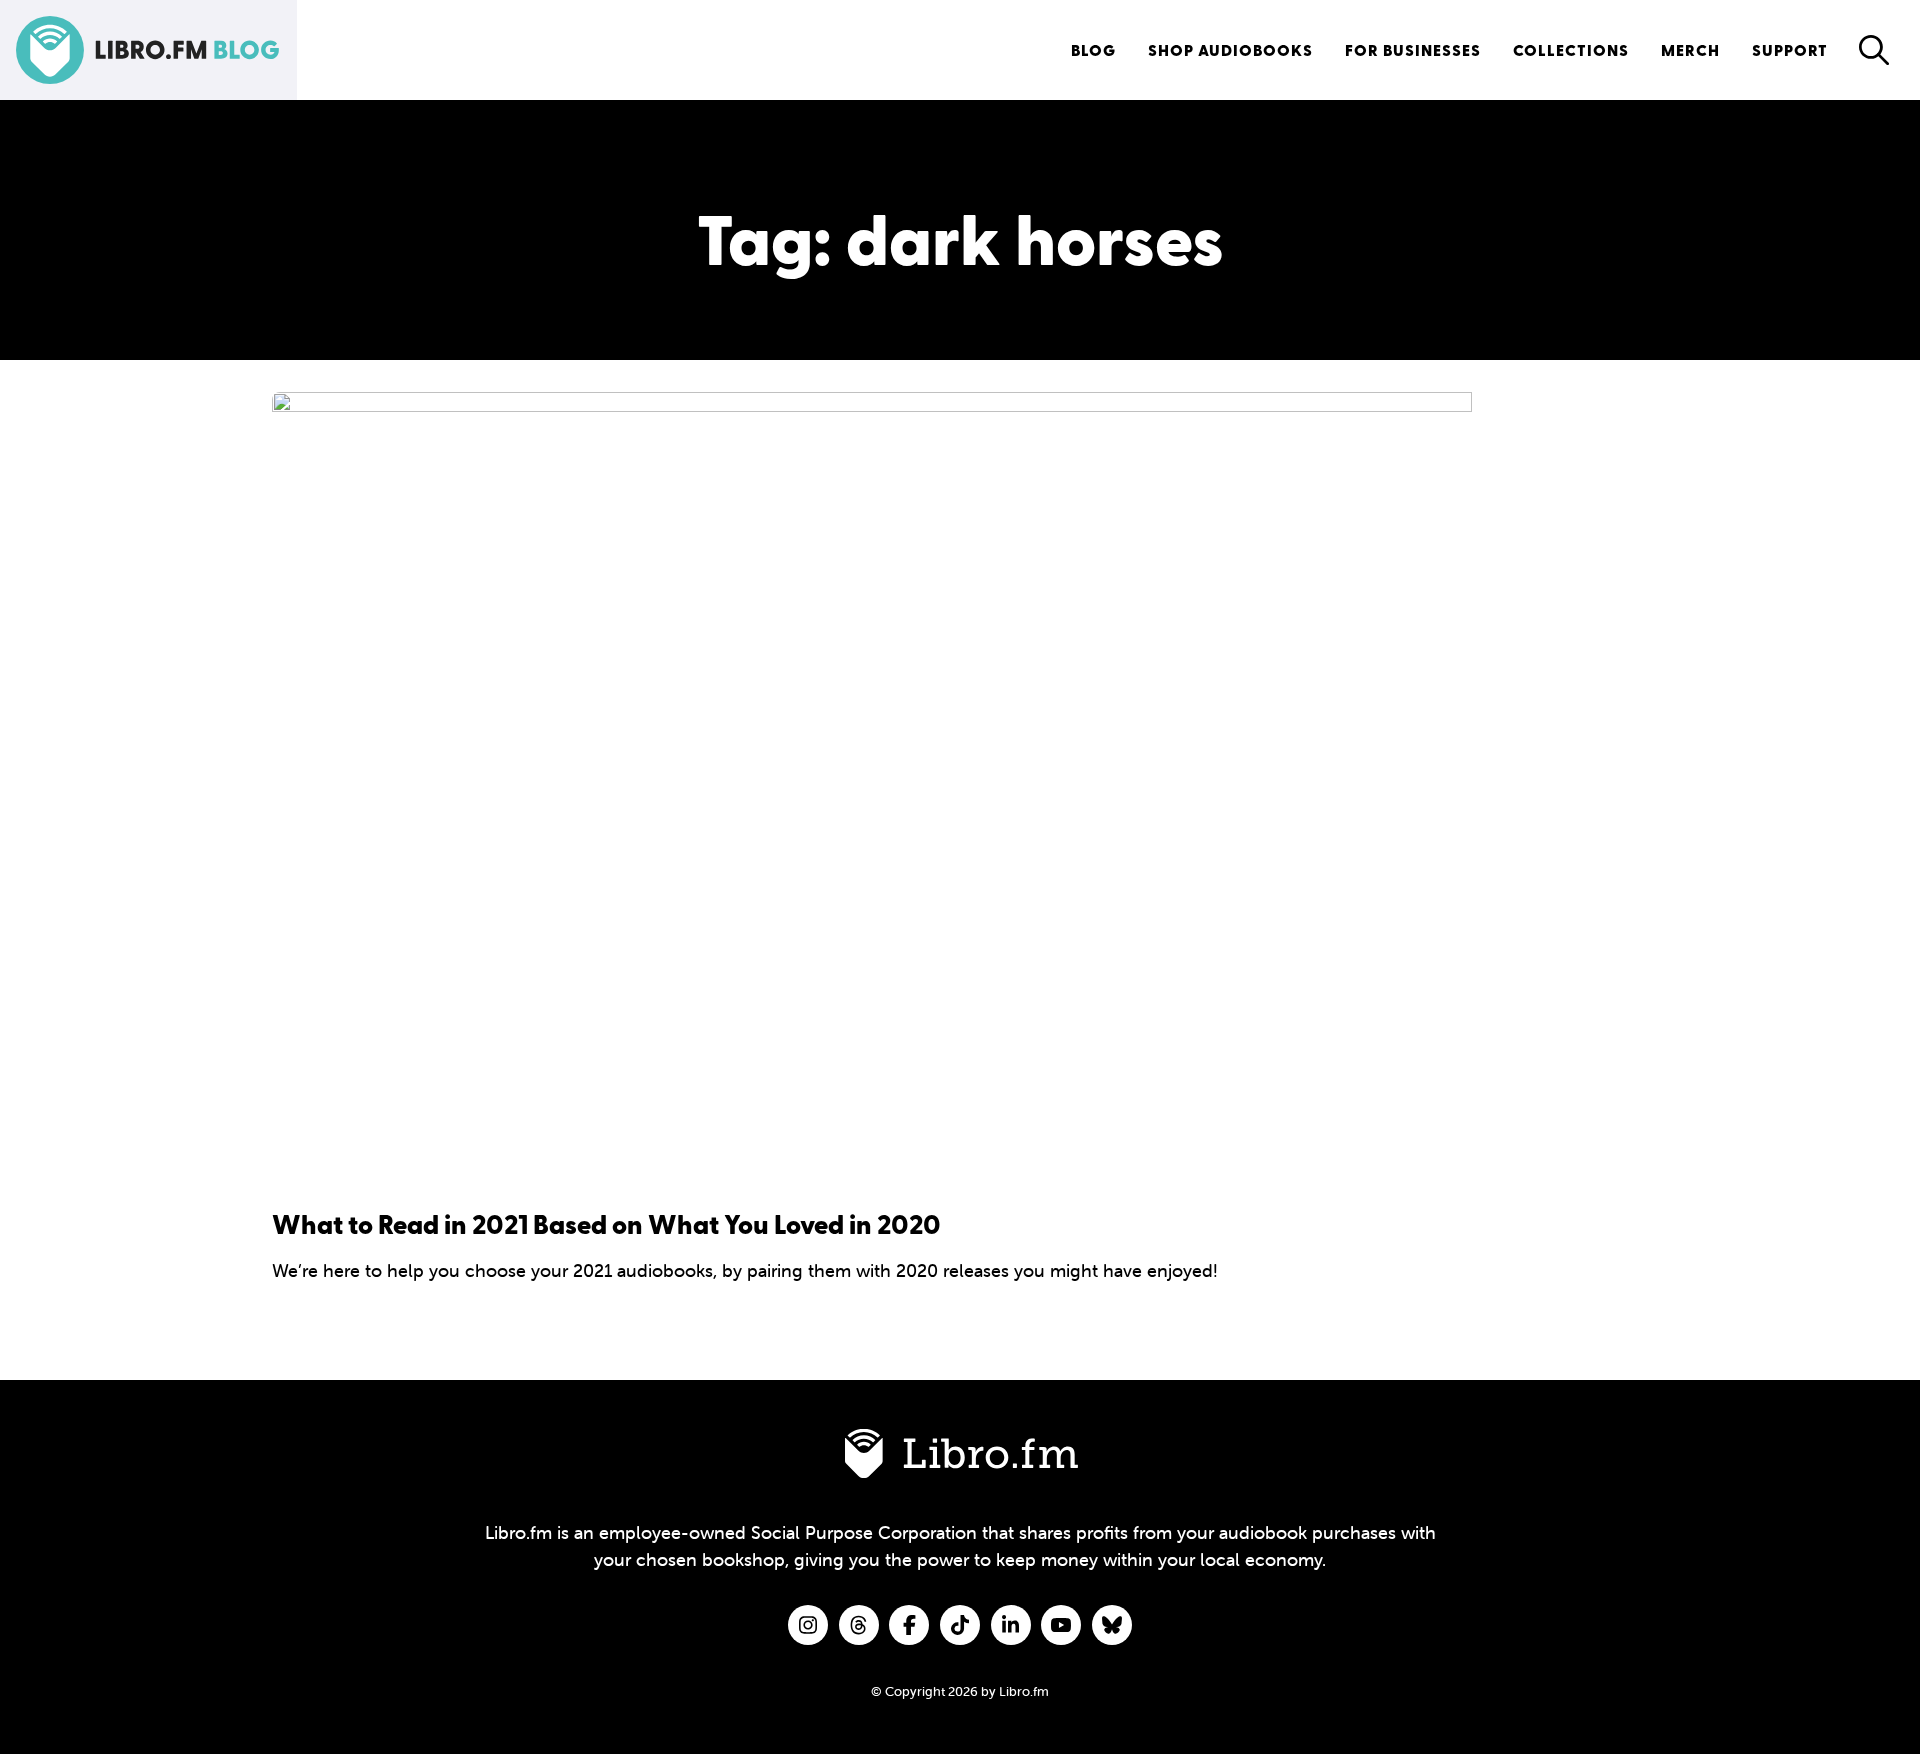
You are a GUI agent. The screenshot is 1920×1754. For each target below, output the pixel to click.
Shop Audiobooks (1230, 49)
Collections (1571, 49)
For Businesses (1413, 49)
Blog (1093, 49)
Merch (1690, 49)
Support (1790, 49)
